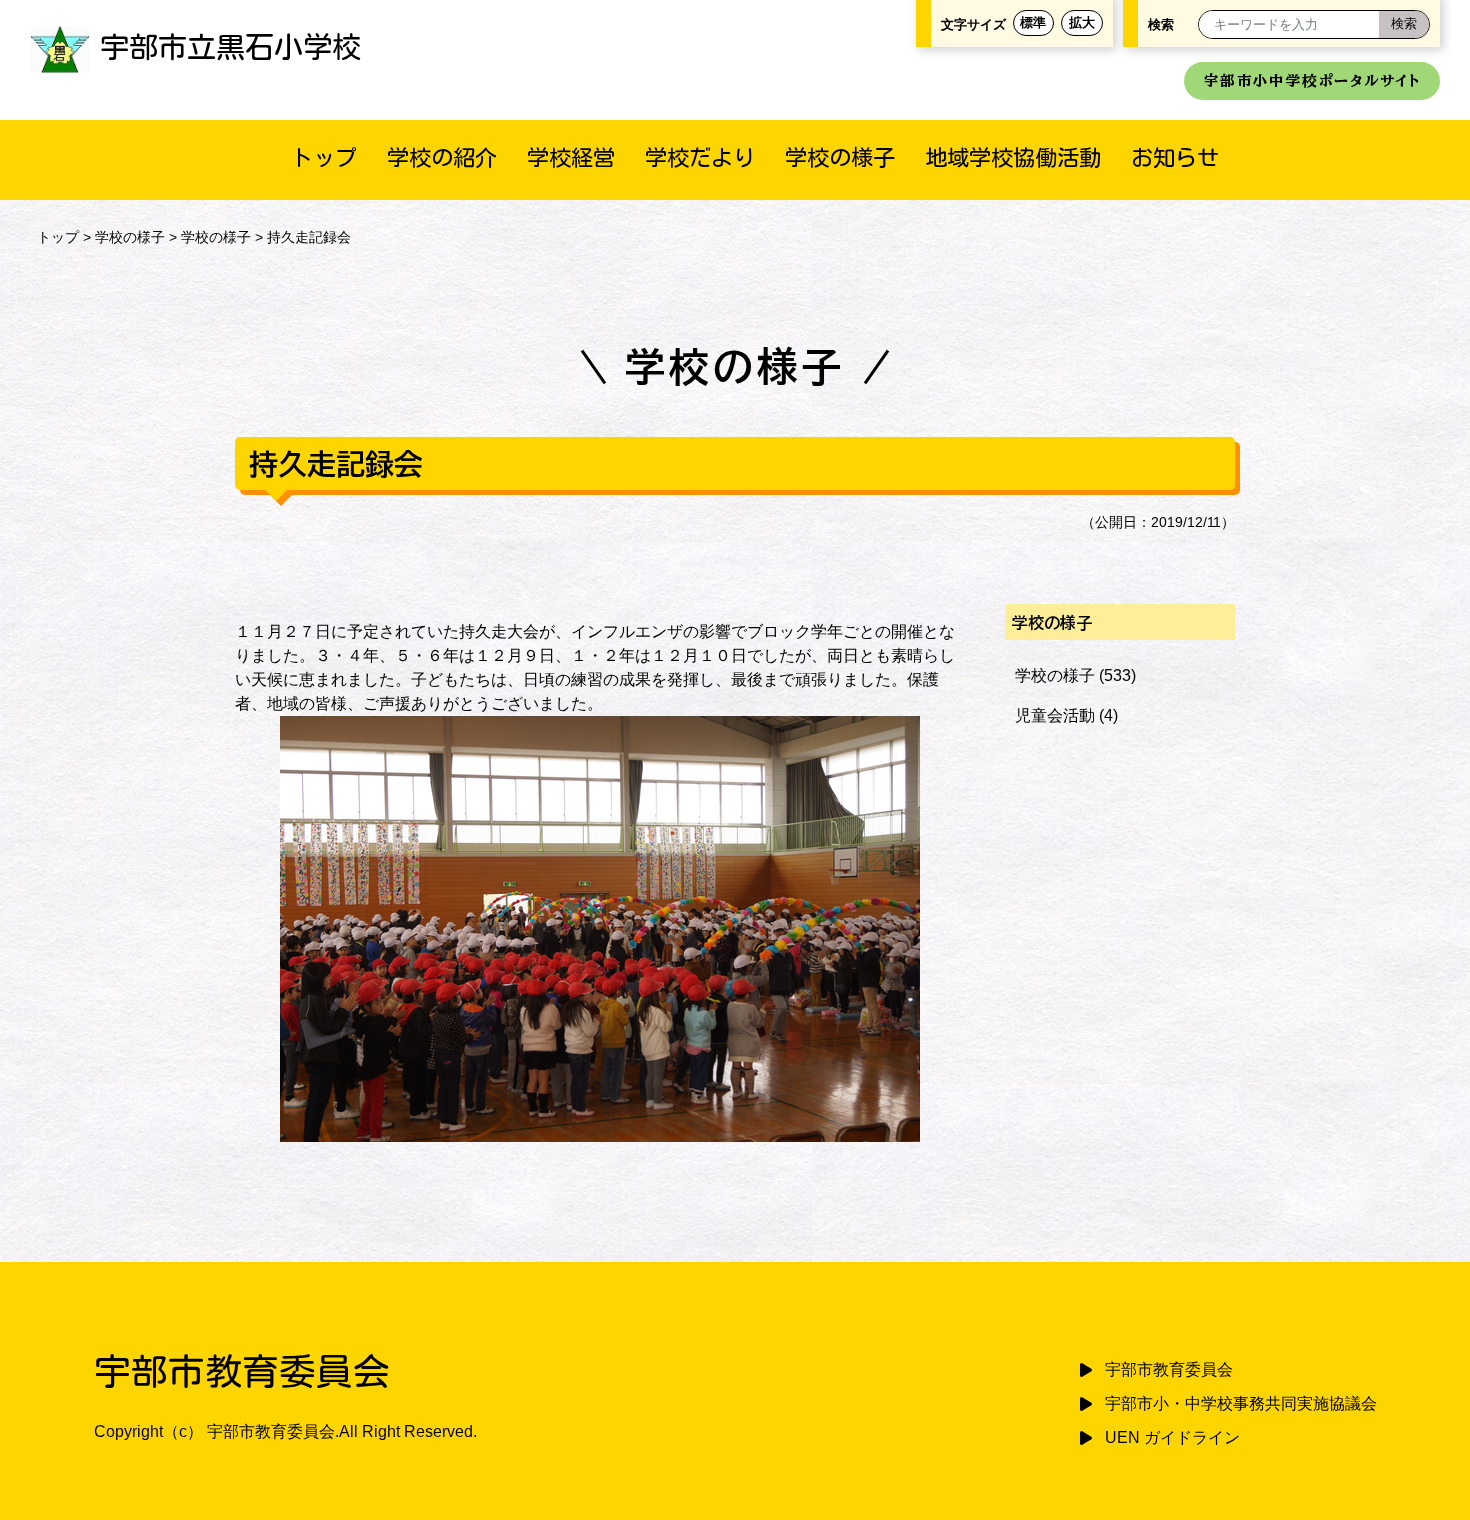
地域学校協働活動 (1013, 157)
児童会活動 (1055, 715)
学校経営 (571, 157)
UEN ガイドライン (1172, 1437)
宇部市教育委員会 (1169, 1369)
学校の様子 (840, 157)
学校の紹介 (442, 157)
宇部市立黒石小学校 (230, 47)
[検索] (1404, 24)
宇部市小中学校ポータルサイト (1312, 80)
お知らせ (1175, 157)
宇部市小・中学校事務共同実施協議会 (1241, 1403)
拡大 (1082, 22)
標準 (1033, 22)
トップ (324, 157)
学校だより (700, 157)
